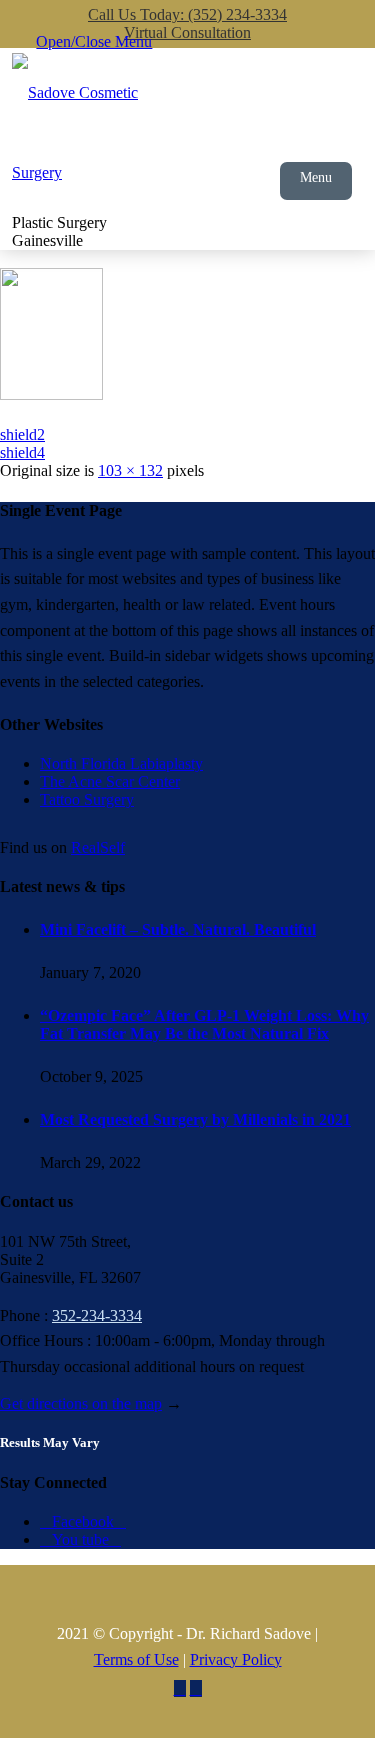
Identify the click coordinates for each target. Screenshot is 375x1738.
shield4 (22, 452)
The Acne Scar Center (110, 781)
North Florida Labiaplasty (121, 763)
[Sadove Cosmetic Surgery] (93, 133)
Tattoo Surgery (87, 799)
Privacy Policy (236, 1659)
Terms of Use (136, 1659)
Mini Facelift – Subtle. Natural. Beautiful (178, 929)
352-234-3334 (97, 1315)
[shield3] (51, 394)
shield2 (22, 434)
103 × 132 (130, 470)
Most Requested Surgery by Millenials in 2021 (195, 1119)
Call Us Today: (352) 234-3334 (187, 14)
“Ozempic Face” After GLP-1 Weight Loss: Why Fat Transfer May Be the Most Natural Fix (204, 1024)
